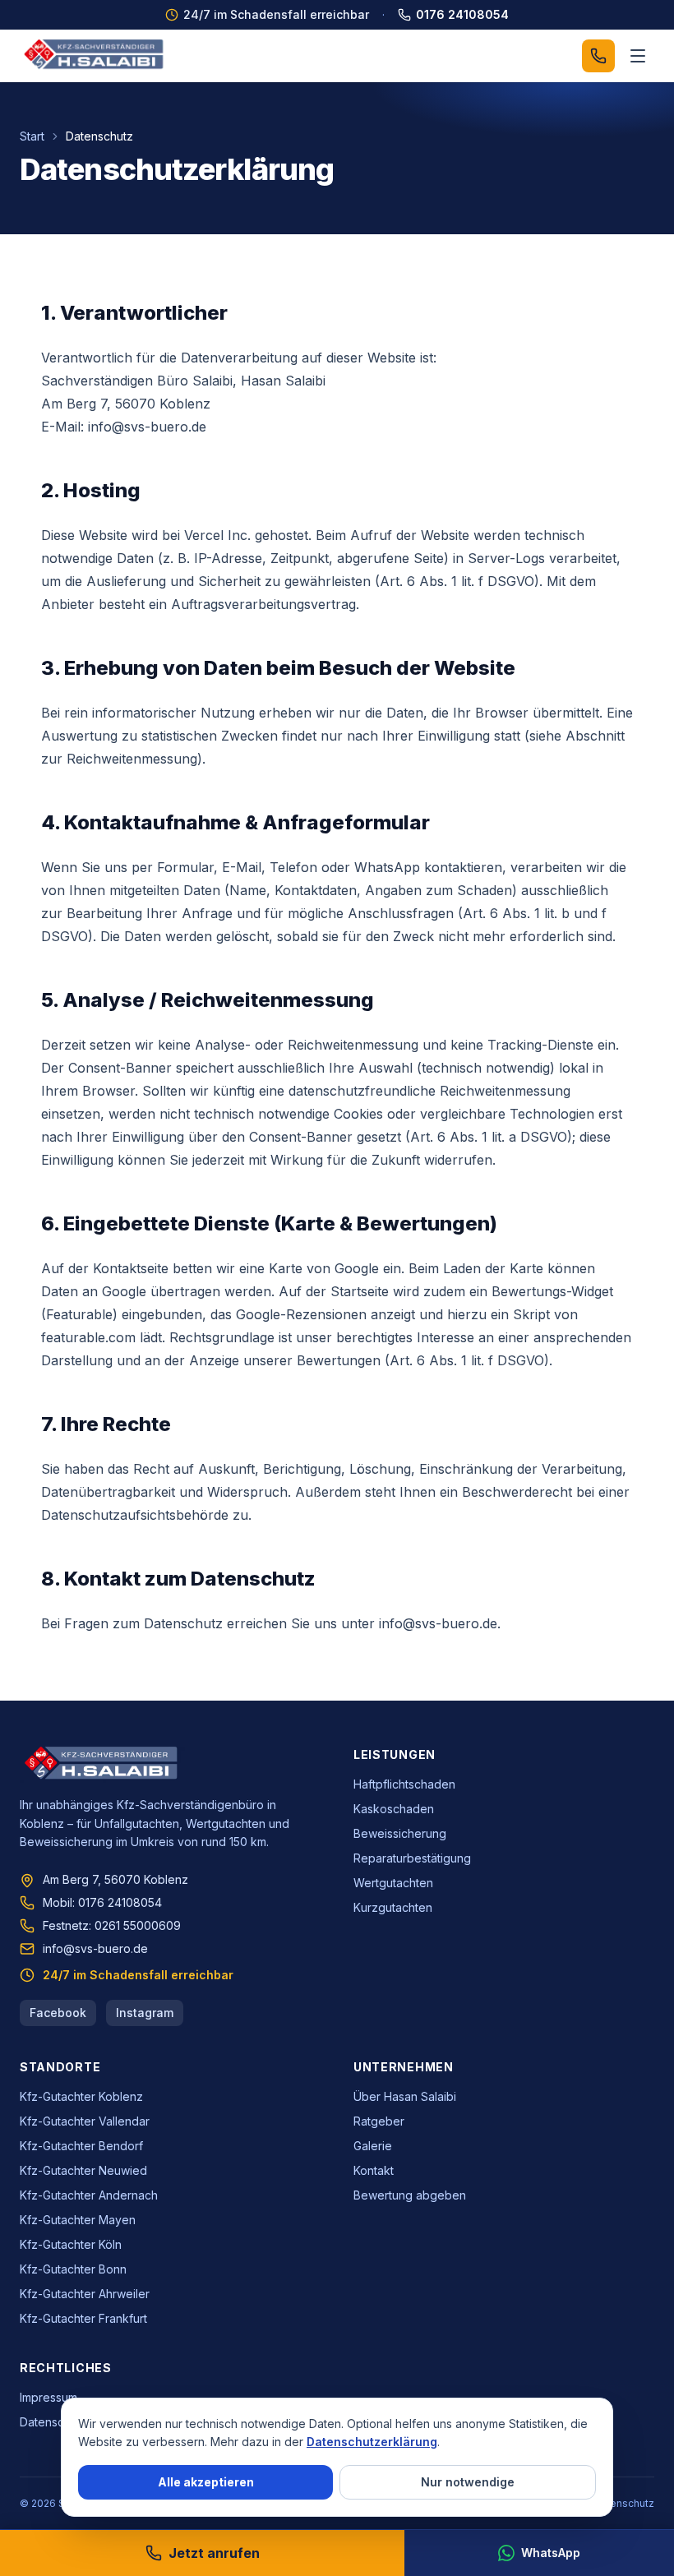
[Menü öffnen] (638, 56)
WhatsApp (551, 2553)
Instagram (145, 2013)
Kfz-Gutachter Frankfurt (83, 2318)
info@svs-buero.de (95, 1948)
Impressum (48, 2397)
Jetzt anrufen (214, 2553)
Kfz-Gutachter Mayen (78, 2220)
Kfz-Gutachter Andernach (89, 2195)
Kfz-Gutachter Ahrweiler (85, 2294)
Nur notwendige (468, 2482)
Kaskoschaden (394, 1809)
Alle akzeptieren (206, 2482)
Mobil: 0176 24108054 (102, 1902)
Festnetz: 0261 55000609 (112, 1925)
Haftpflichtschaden (404, 1784)
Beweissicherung (400, 1833)
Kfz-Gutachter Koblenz (81, 2096)
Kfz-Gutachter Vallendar (85, 2121)
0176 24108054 (462, 14)
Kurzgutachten (393, 1907)
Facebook (58, 2013)
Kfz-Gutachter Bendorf (81, 2146)
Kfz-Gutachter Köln (71, 2244)
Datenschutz (53, 2422)
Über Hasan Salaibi (405, 2096)
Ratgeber (379, 2121)
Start (32, 136)
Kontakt (374, 2170)
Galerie (373, 2146)
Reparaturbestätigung (412, 1858)
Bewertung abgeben (410, 2195)
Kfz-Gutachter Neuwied (83, 2170)
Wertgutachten (393, 1883)
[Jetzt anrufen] (598, 56)
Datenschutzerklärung (372, 2442)
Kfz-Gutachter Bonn (73, 2269)
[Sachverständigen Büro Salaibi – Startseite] (95, 56)
